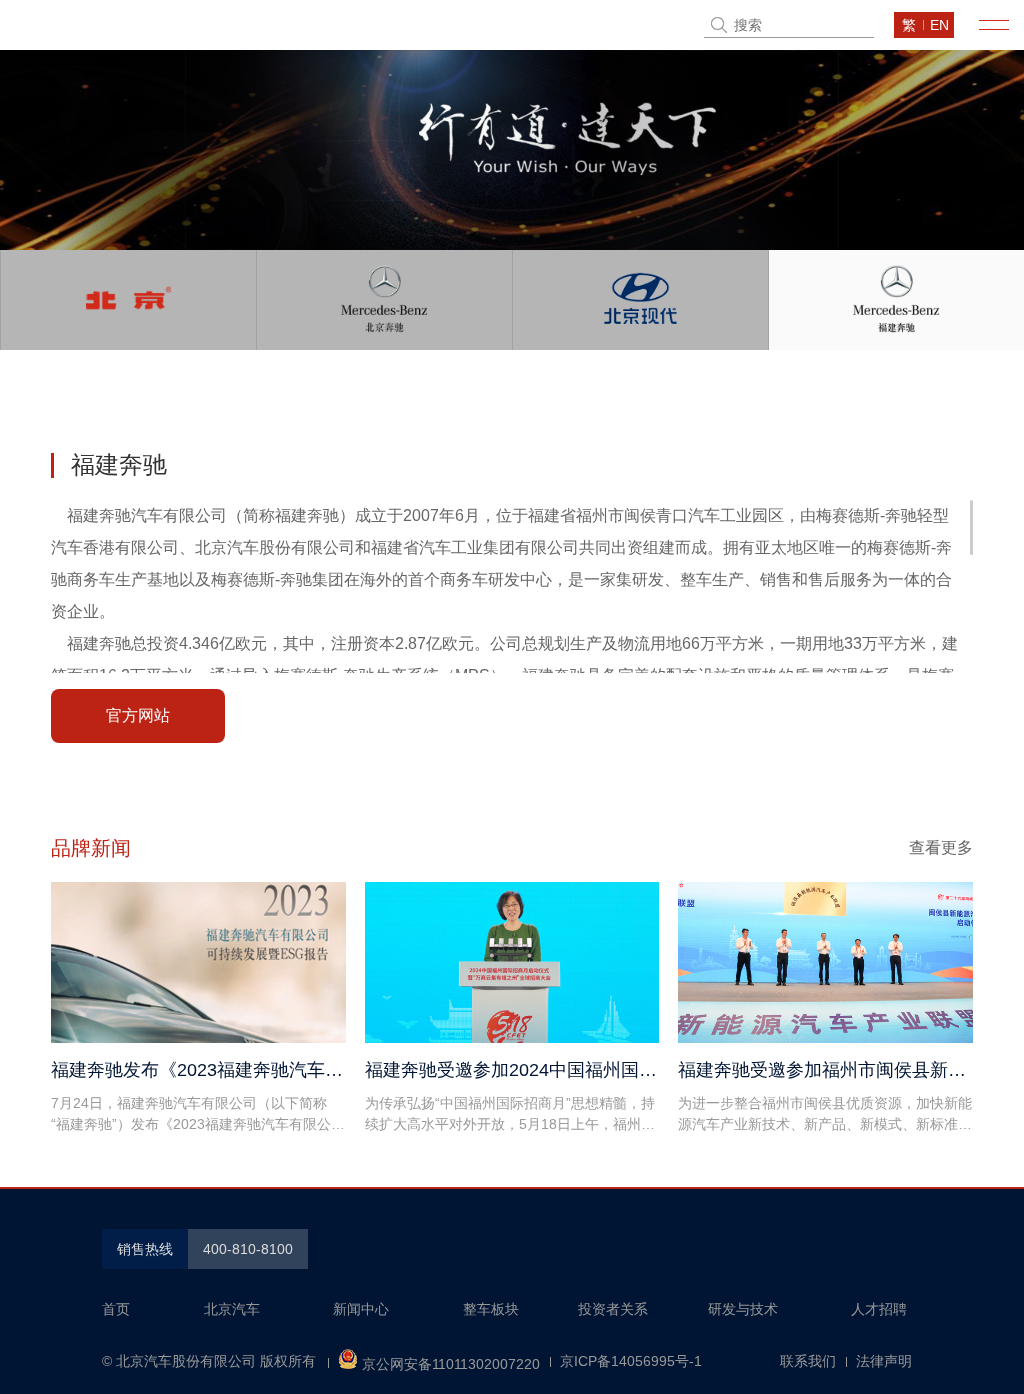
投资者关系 (613, 1309)
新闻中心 (361, 1309)
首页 (116, 1309)
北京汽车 (232, 1309)
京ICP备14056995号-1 (631, 1361)
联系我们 (808, 1361)
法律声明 (884, 1361)
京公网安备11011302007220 (449, 1364)
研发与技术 (743, 1309)
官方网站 (138, 715)
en (939, 25)
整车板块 (491, 1309)
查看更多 (941, 847)
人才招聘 (879, 1309)
